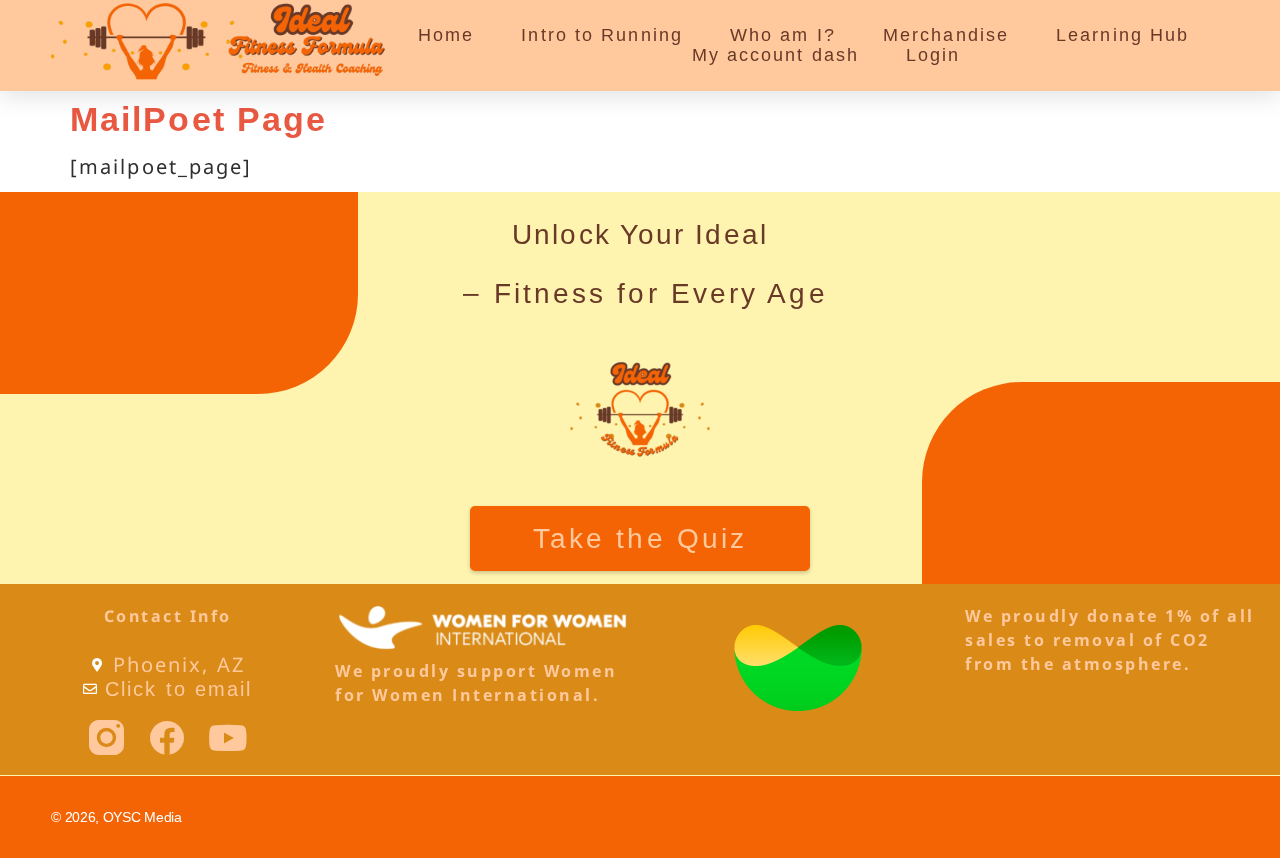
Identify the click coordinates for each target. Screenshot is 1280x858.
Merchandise (946, 35)
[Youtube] (228, 737)
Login (933, 55)
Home (446, 35)
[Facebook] (167, 737)
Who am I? (783, 35)
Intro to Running (602, 35)
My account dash (776, 55)
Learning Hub (1122, 35)
